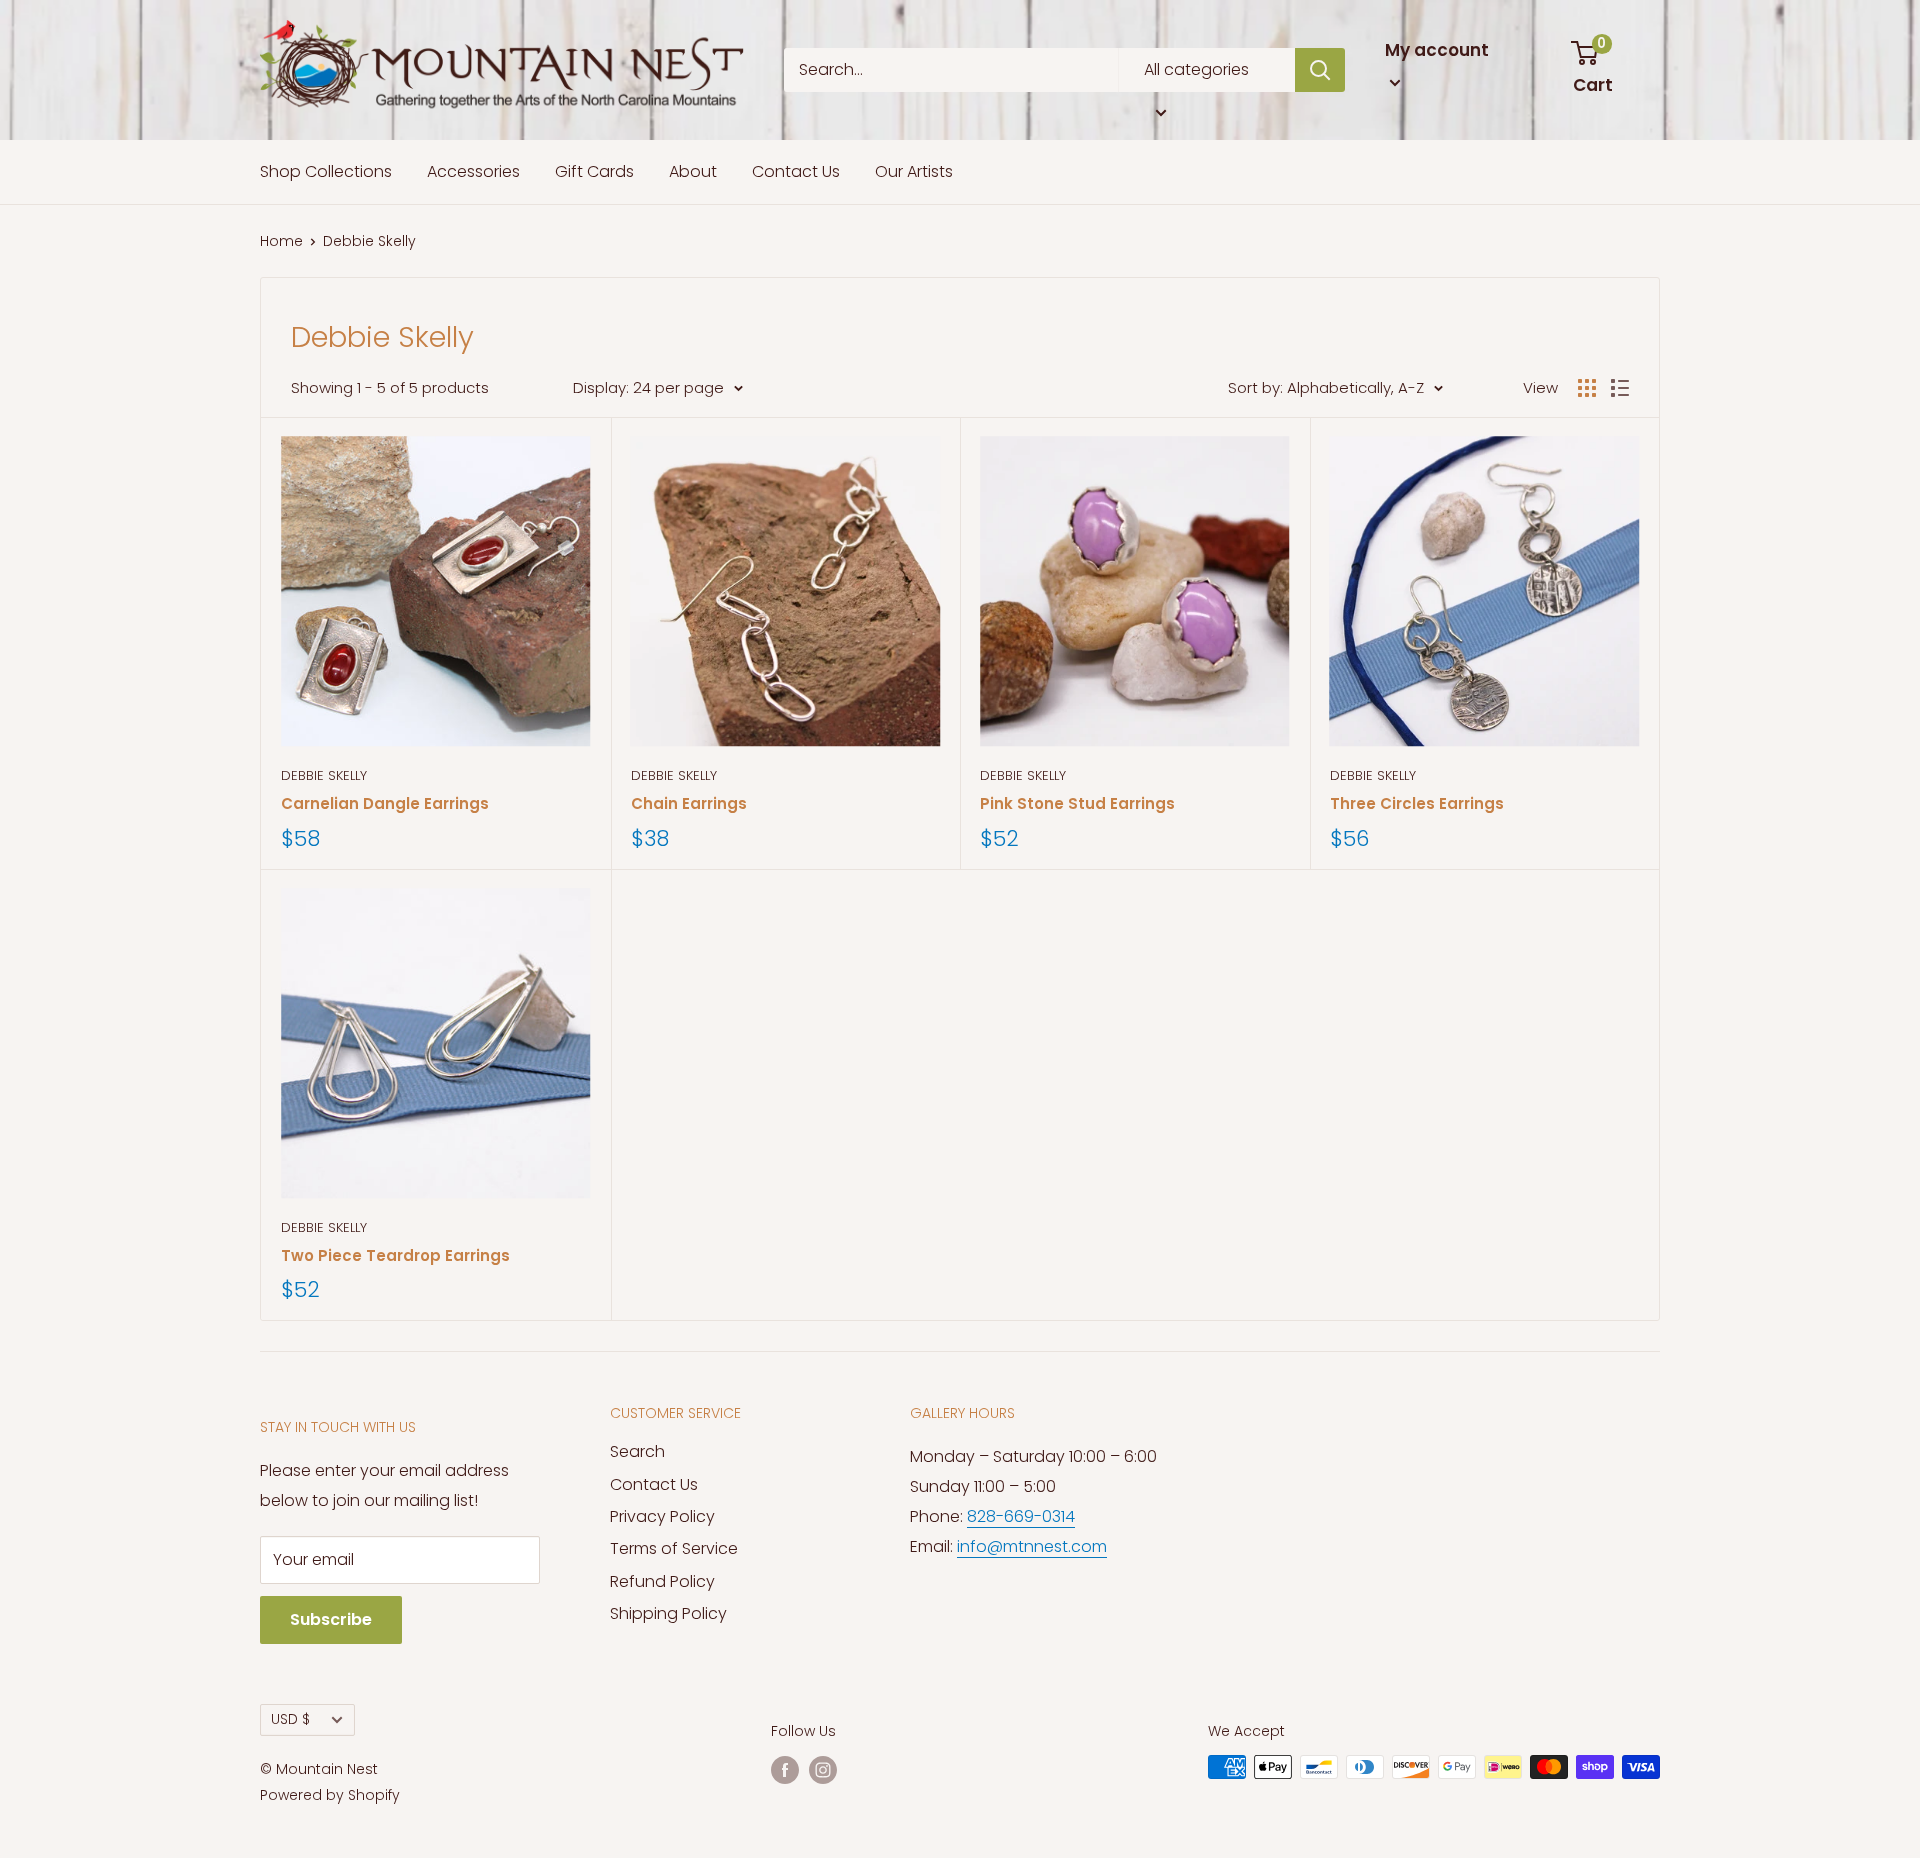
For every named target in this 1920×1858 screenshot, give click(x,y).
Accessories (473, 171)
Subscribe (331, 1619)
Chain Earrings (689, 803)
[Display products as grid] (1587, 388)
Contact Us (796, 171)
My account (1437, 50)
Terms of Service (674, 1548)
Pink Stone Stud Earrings (1077, 803)
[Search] (1320, 70)
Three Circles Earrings (1417, 803)
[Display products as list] (1620, 388)
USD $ (290, 1719)
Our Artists (914, 171)
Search (637, 1451)
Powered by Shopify (330, 1795)
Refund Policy (662, 1581)
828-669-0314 (1021, 1516)
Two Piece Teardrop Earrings (395, 1255)
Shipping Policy (668, 1613)
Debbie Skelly (324, 775)
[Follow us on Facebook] (785, 1769)
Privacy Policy (662, 1516)
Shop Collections (326, 171)
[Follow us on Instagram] (823, 1769)
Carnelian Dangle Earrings (385, 803)
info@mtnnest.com (1032, 1546)
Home (281, 241)
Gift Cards (594, 171)
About (693, 171)
